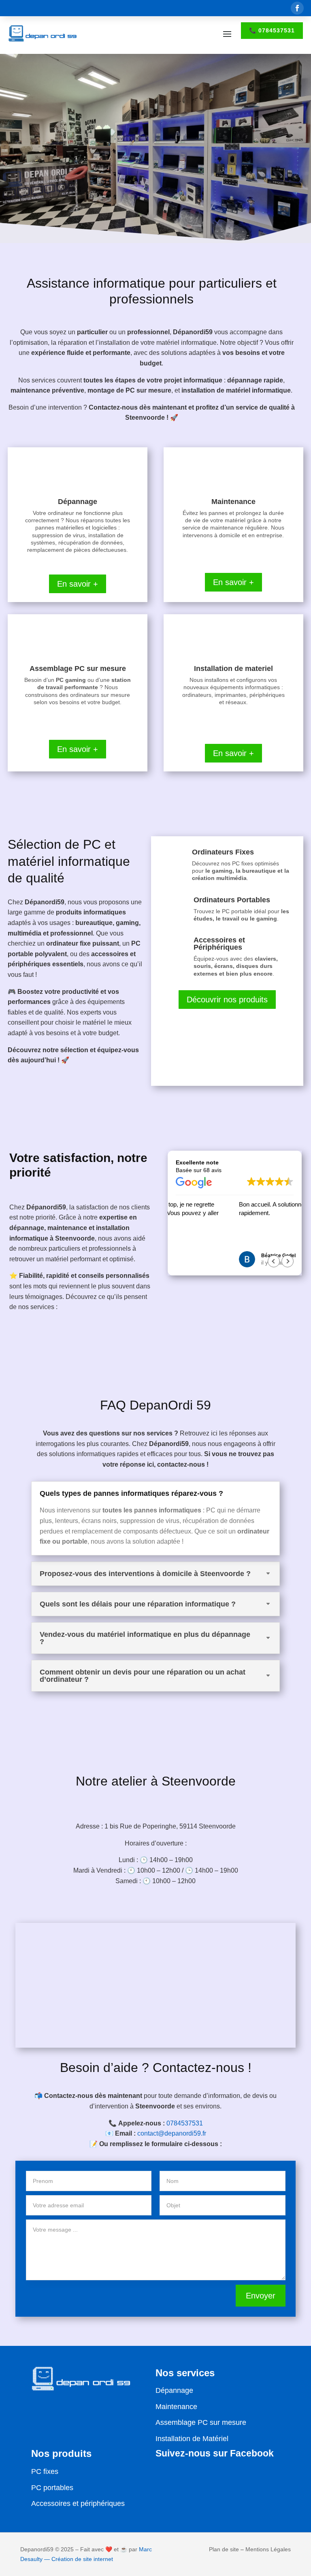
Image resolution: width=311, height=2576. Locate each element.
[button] (288, 1261)
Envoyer (261, 2296)
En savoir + (78, 584)
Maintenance (176, 2407)
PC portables (52, 2488)
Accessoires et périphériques (78, 2503)
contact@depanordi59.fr (172, 2133)
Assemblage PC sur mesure (201, 2422)
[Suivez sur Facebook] (297, 8)
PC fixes (45, 2471)
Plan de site (224, 2549)
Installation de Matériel (192, 2439)
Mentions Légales (268, 2549)
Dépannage (174, 2390)
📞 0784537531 (272, 30)
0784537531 (185, 2123)
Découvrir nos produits (227, 1000)
